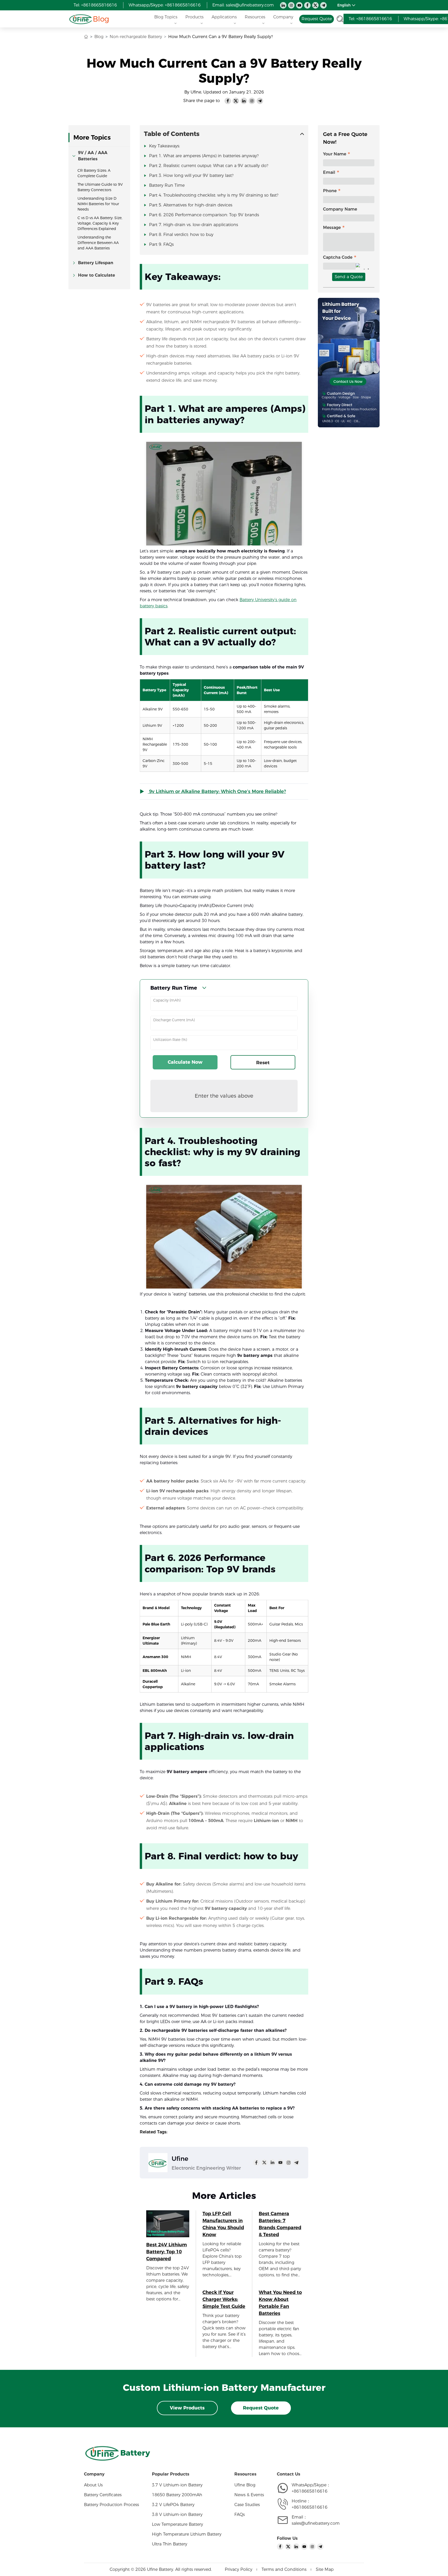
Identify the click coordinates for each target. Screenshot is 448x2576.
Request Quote (261, 2408)
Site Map (325, 2569)
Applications (224, 17)
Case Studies (247, 2505)
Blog (101, 19)
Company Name (340, 209)
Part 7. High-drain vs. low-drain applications (194, 225)
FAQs (240, 2514)
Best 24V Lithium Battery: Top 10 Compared (167, 2252)
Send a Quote (349, 277)
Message (332, 228)
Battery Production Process (111, 2505)
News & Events (249, 2495)
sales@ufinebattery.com (316, 2523)
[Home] (81, 19)
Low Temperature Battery (177, 2524)
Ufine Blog (245, 2485)
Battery (135, 2453)
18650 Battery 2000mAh (177, 2495)
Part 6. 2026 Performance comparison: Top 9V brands (204, 215)
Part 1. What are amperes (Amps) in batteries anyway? (204, 156)
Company (283, 17)
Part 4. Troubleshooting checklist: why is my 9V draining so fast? (214, 195)
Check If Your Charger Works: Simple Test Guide (224, 2299)
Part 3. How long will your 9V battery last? (191, 175)
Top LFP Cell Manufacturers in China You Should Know (223, 2224)
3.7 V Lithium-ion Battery (177, 2485)
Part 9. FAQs (161, 244)
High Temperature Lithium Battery (187, 2534)
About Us (93, 2485)
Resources (255, 17)
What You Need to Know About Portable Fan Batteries (280, 2303)
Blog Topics (166, 17)
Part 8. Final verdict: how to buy (181, 235)
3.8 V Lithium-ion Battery (177, 2514)
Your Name (335, 154)
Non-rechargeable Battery (136, 37)
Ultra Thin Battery (170, 2544)
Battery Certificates (103, 2495)
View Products (187, 2408)
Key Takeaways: (164, 146)
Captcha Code (338, 257)
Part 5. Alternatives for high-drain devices (191, 205)
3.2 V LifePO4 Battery (173, 2505)
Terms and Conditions (284, 2569)
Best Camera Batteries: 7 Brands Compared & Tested (280, 2224)
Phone (330, 191)
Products (194, 17)
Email (329, 172)
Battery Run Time (167, 185)
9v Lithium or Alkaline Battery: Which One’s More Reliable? (217, 791)
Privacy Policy (239, 2569)
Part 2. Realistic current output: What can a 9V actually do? (209, 166)
